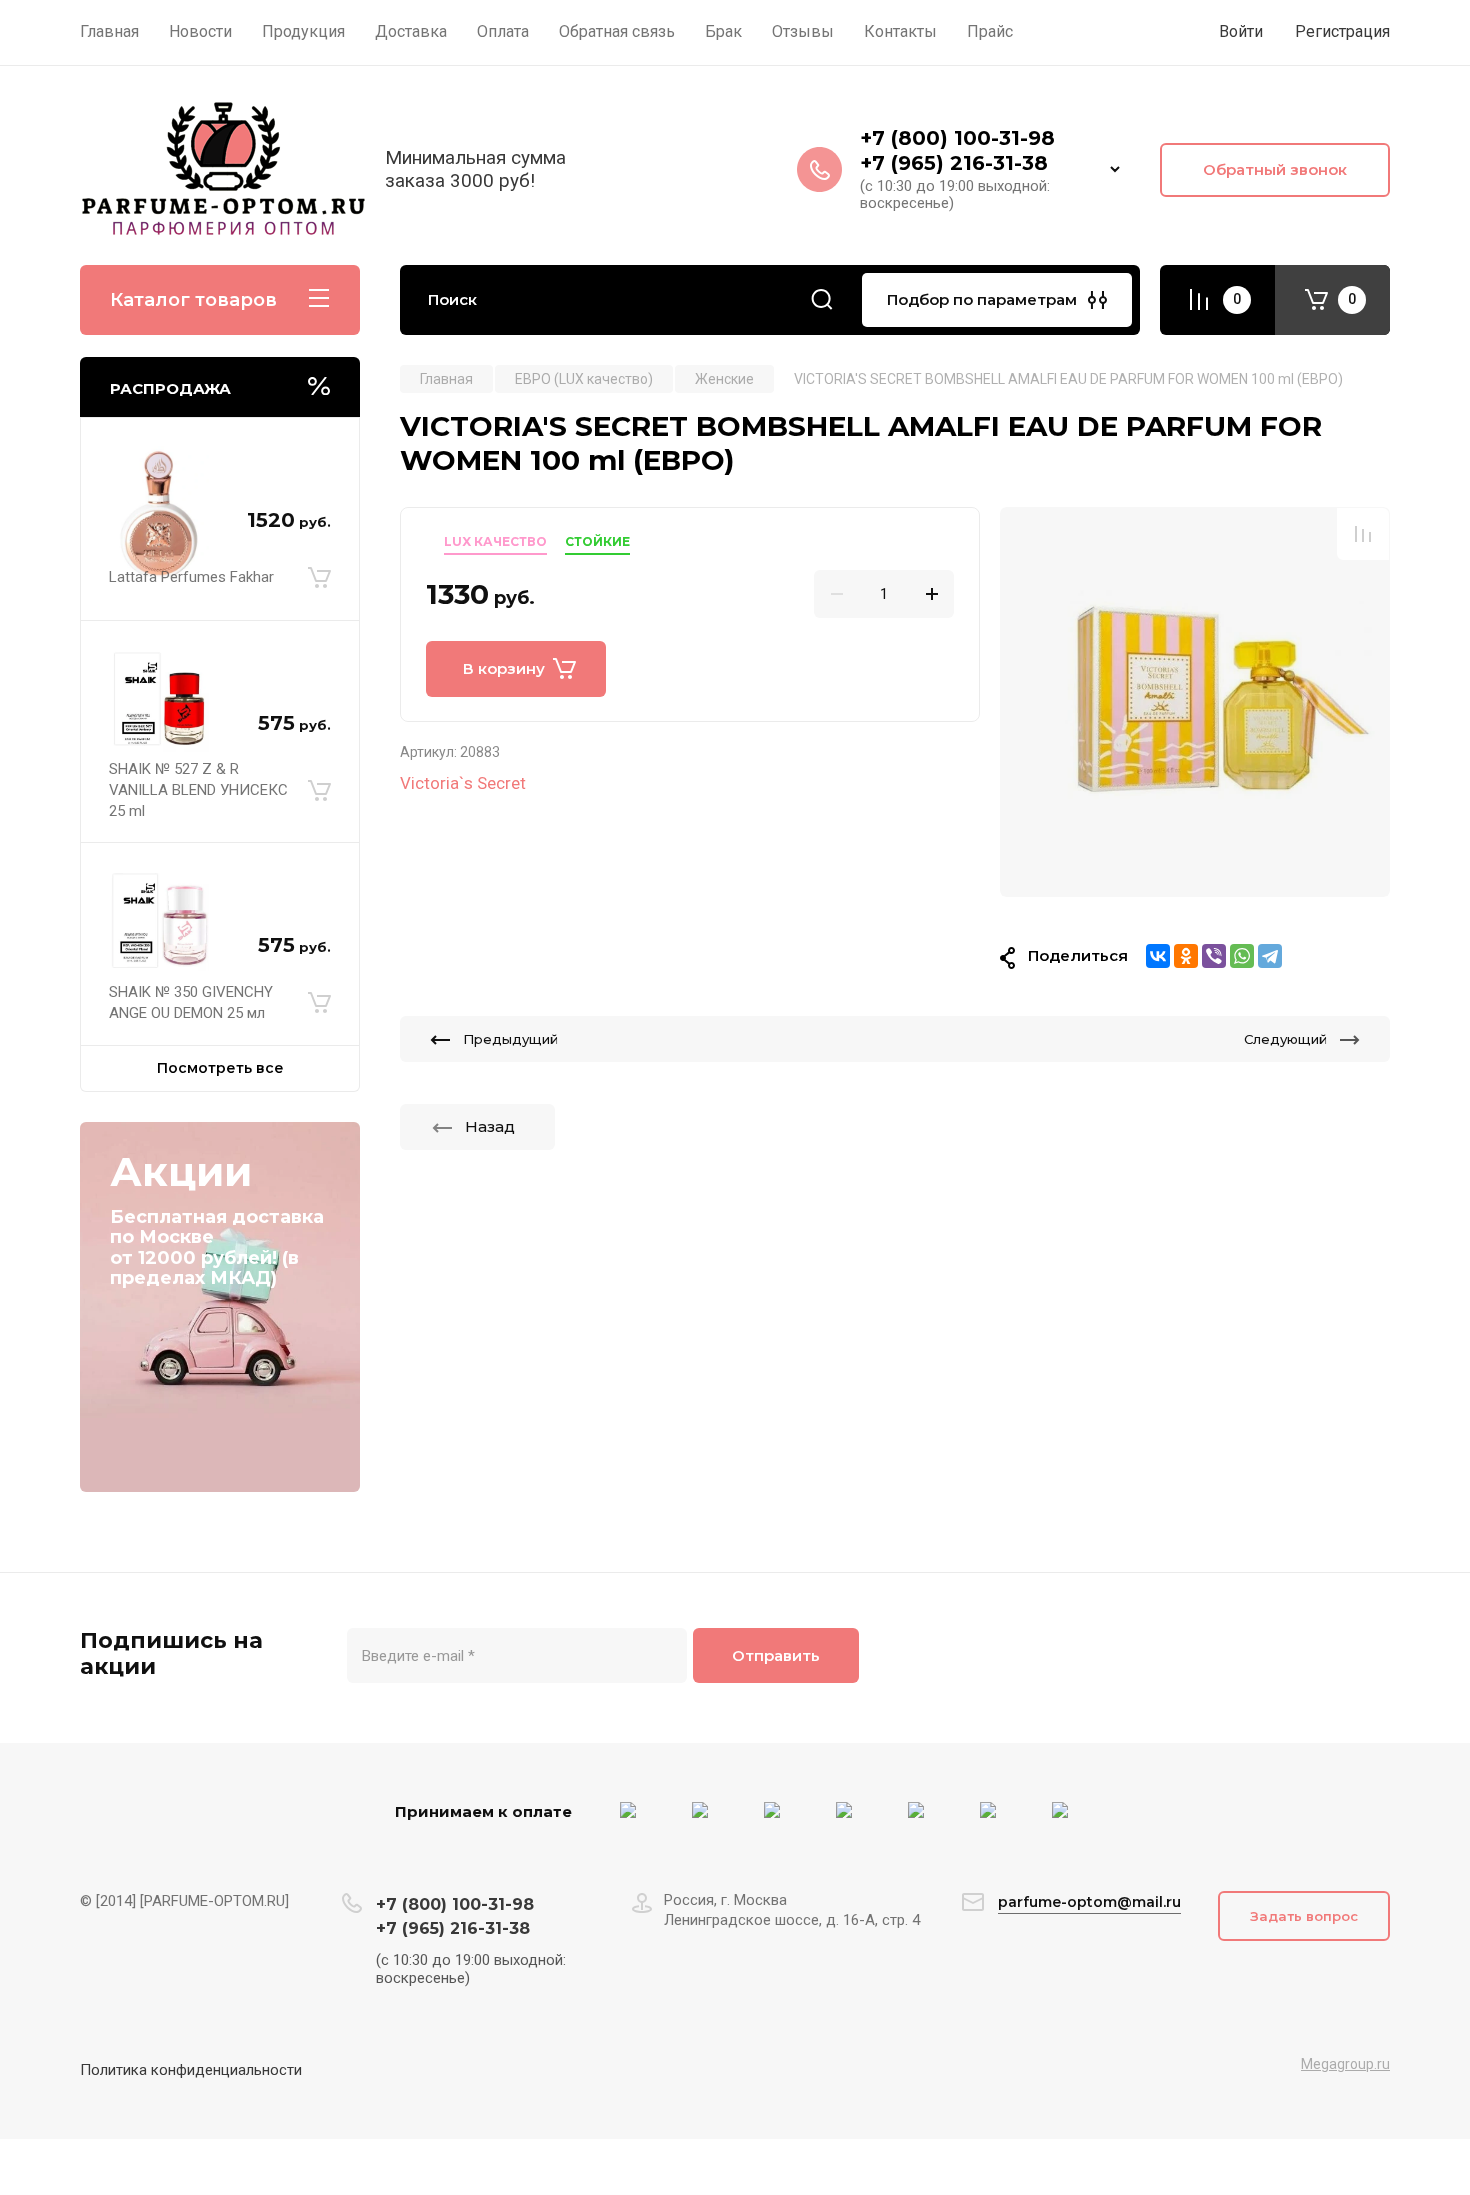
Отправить (776, 1655)
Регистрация (1342, 31)
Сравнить (1363, 534)
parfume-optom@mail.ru (1089, 1902)
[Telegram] (1270, 956)
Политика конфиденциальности (191, 2070)
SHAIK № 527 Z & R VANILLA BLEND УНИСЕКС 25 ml (198, 790)
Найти (822, 300)
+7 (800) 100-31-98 (960, 138)
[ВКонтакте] (1158, 956)
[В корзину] (319, 578)
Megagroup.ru (1345, 2064)
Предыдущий (510, 1039)
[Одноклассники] (1186, 956)
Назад (490, 1126)
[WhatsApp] (1242, 956)
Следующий (1285, 1039)
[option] (1195, 702)
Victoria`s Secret (463, 783)
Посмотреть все (220, 1068)
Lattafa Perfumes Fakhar (191, 577)
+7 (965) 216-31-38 (954, 163)
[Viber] (1214, 956)
